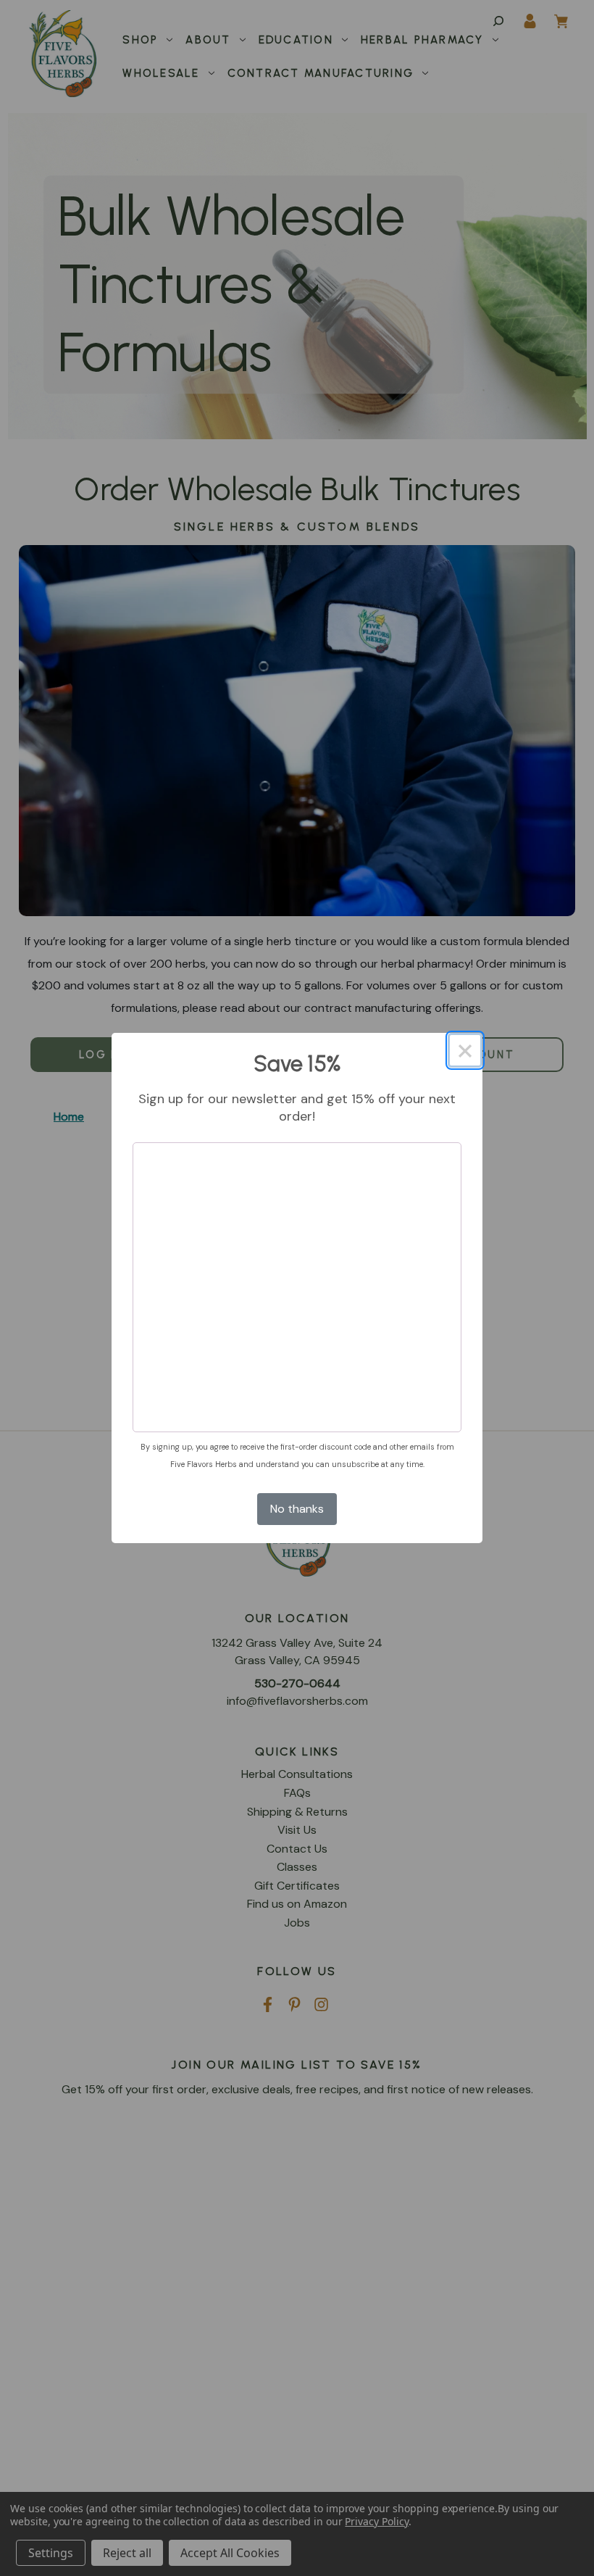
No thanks (297, 1509)
